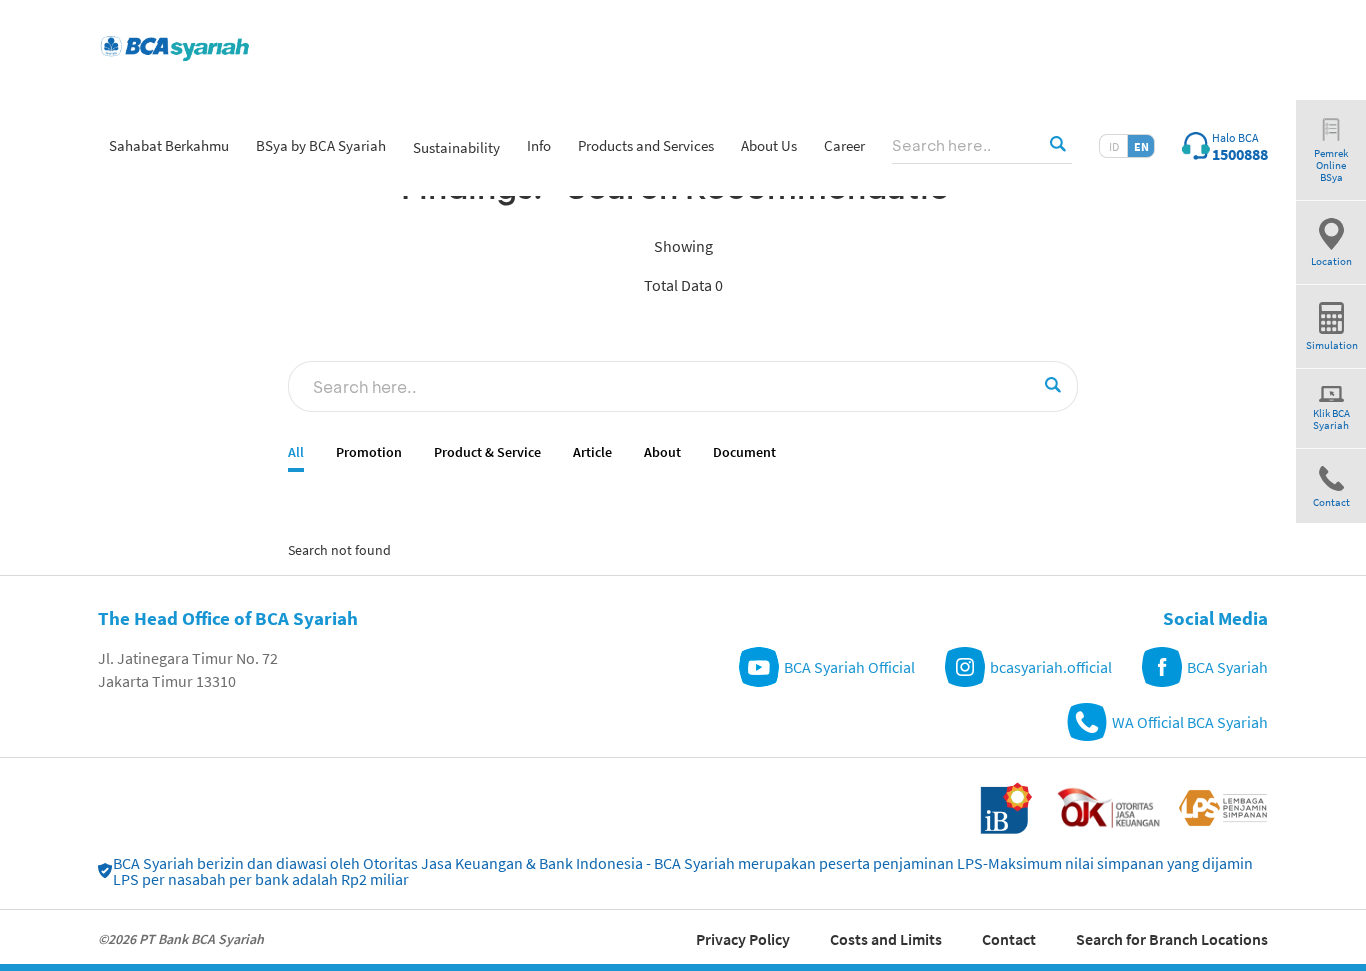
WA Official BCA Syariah (1190, 722)
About (662, 452)
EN (1141, 146)
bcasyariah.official (1051, 667)
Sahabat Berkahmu (169, 145)
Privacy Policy (743, 939)
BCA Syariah (1227, 667)
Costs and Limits (886, 939)
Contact (1009, 939)
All (296, 452)
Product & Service (487, 452)
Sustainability (456, 147)
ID (1114, 146)
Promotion (369, 452)
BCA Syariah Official (849, 667)
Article (592, 452)
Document (744, 452)
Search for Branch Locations (1172, 939)
